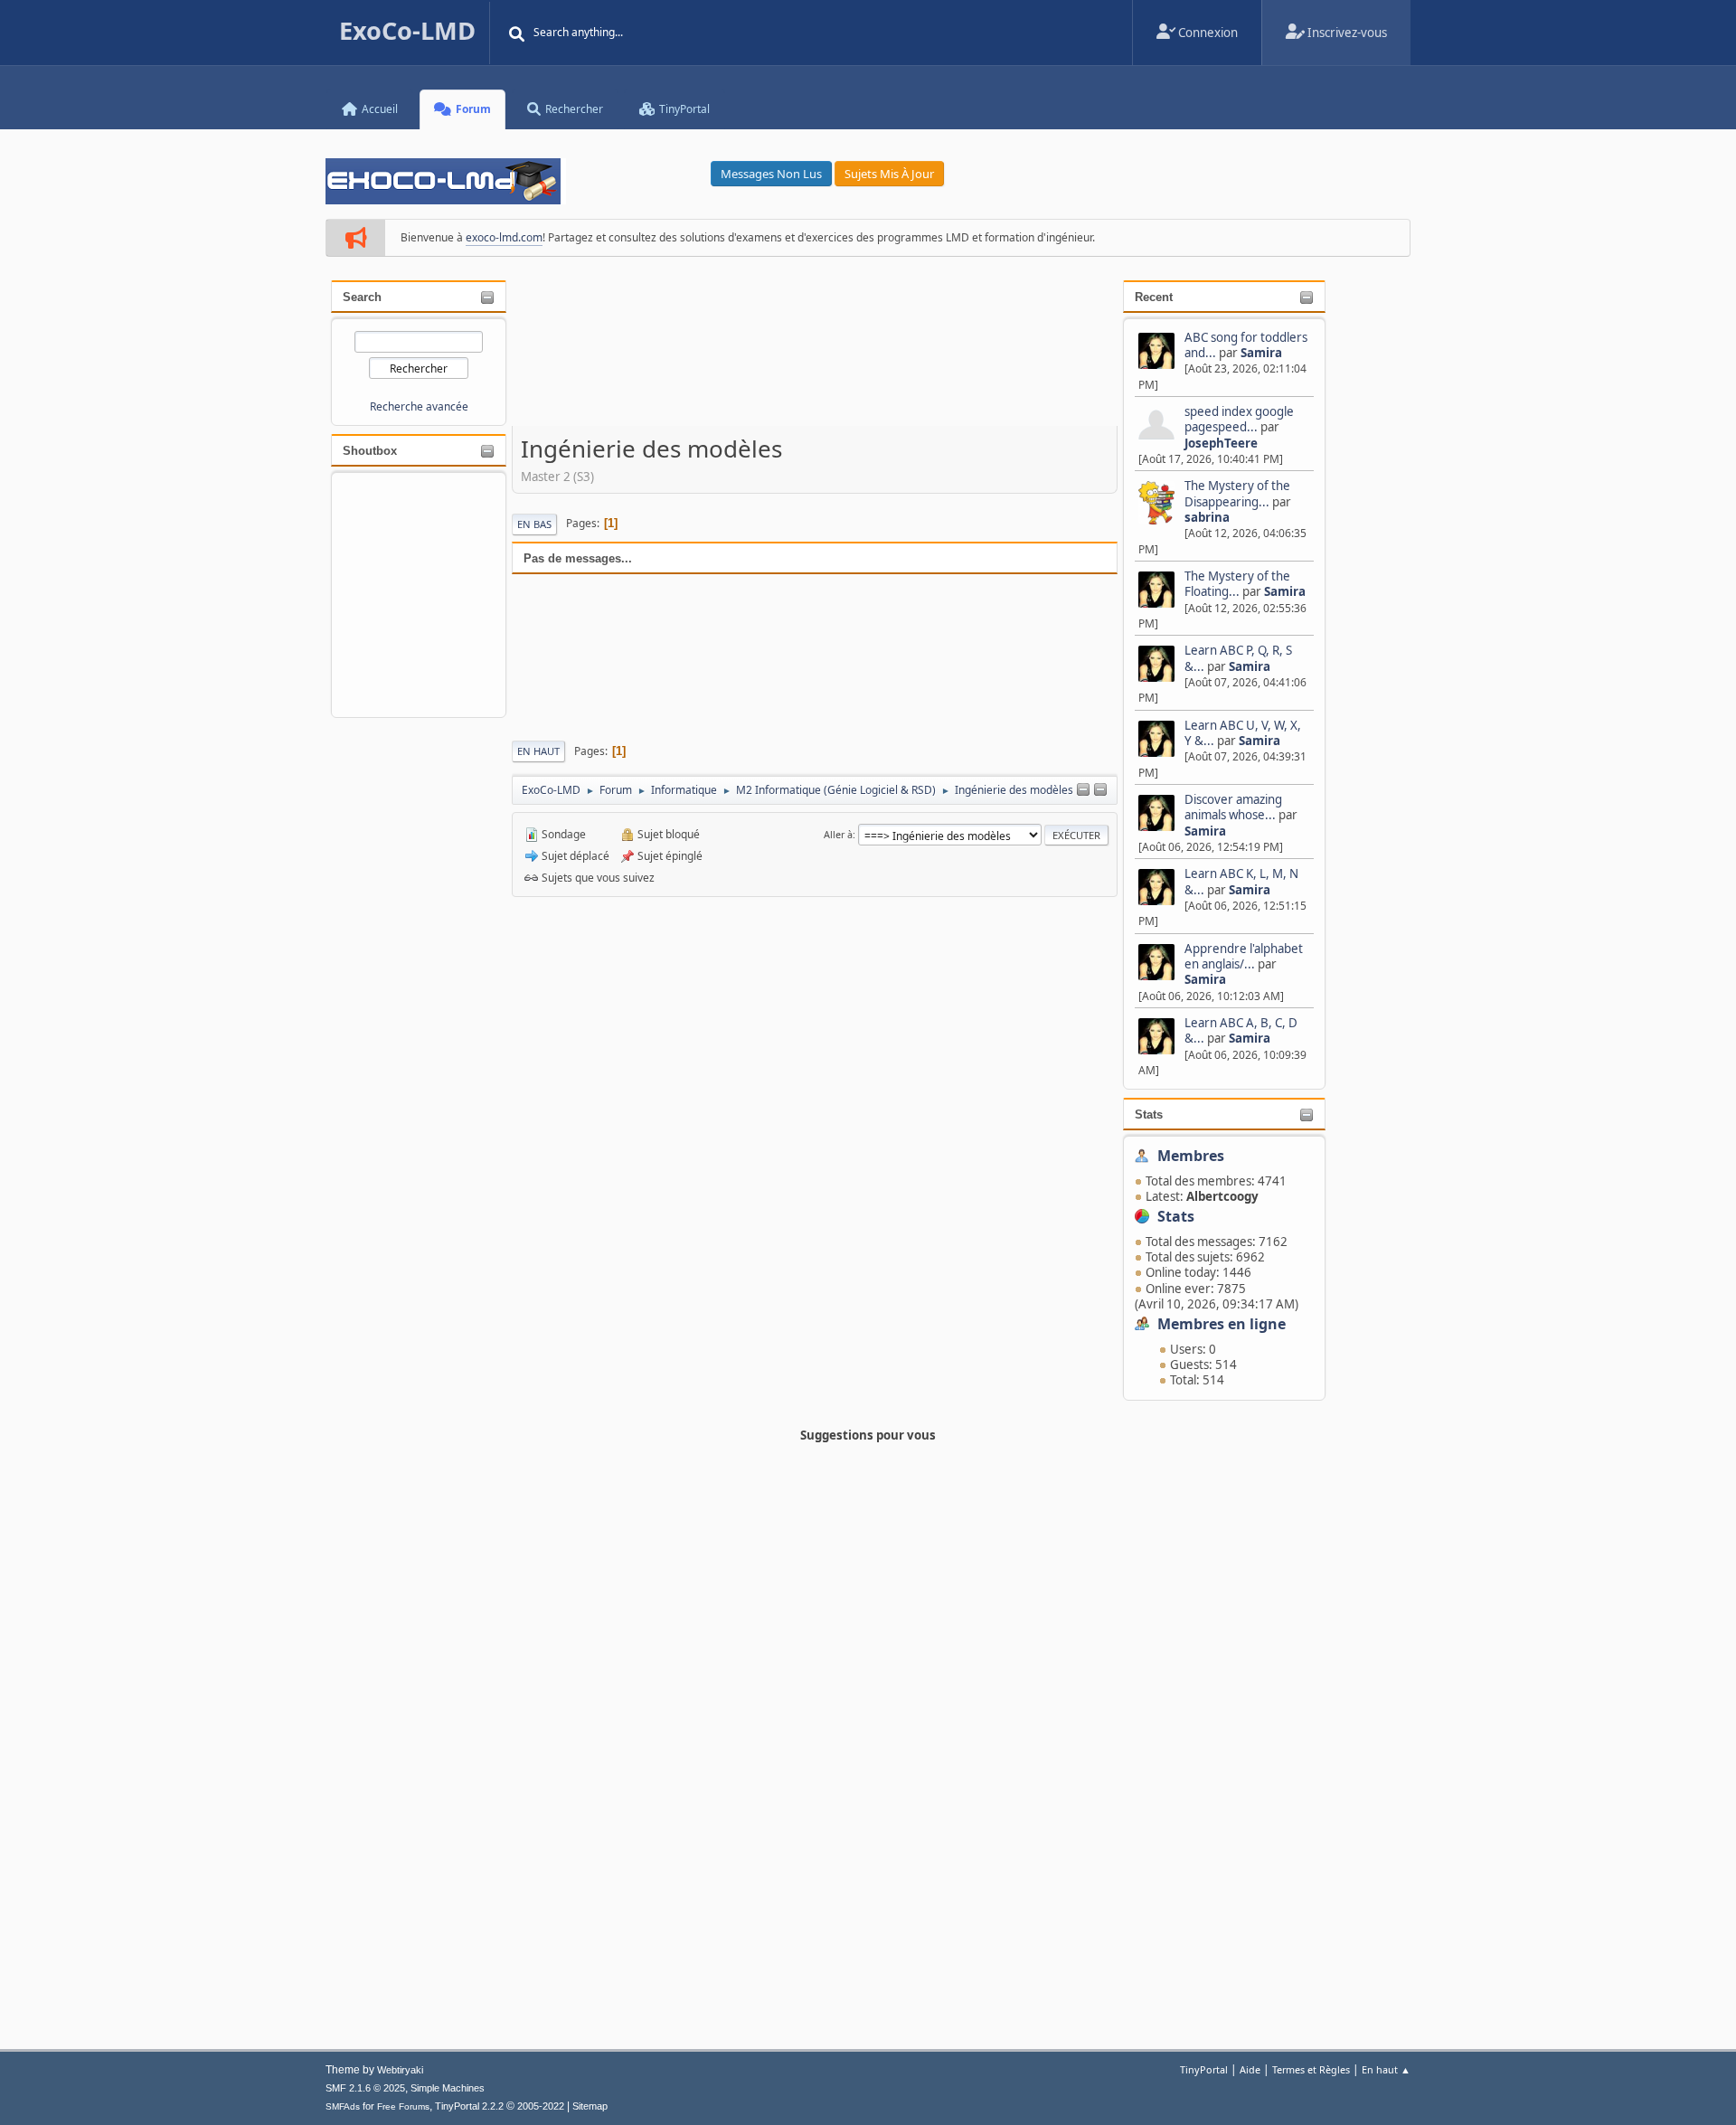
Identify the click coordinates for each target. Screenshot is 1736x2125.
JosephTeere (1221, 443)
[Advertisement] (815, 354)
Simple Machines (448, 2088)
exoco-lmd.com (504, 237)
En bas (534, 524)
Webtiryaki (400, 2070)
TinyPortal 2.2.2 (469, 2106)
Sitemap (590, 2106)
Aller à (838, 834)
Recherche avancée (419, 406)
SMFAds (343, 2106)
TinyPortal (1204, 2069)
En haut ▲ (1386, 2069)
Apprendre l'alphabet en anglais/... (1244, 956)
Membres (1191, 1156)
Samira (1261, 353)
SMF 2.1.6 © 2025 (365, 2088)
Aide (1250, 2069)
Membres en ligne (1222, 1324)
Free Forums (403, 2106)
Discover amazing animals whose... (1233, 807)
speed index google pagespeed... (1239, 419)
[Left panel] (1083, 790)
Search (362, 297)
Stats (1149, 1114)
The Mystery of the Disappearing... (1237, 493)
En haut (538, 751)
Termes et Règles (1311, 2069)
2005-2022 (541, 2106)
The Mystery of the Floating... (1237, 584)
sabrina (1207, 517)
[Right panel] (1100, 790)
